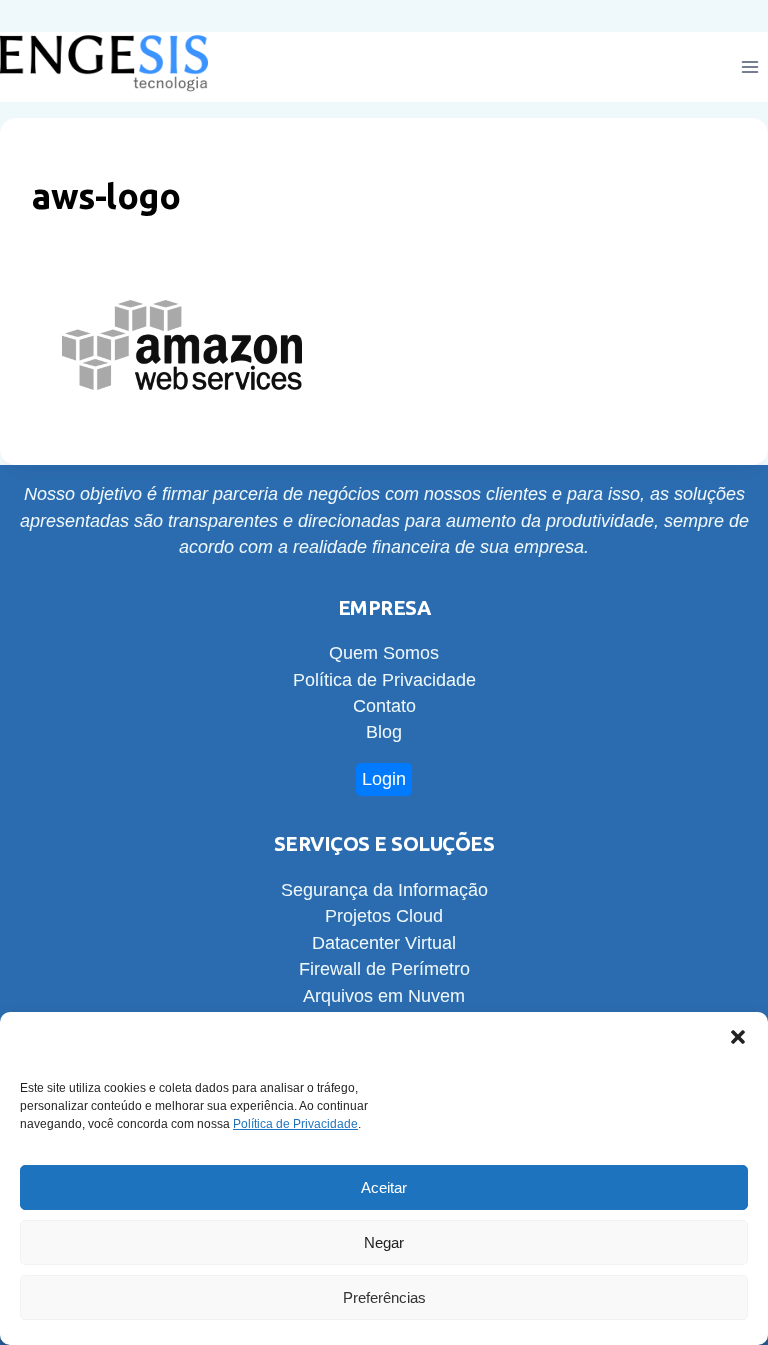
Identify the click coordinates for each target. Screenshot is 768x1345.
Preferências (384, 1297)
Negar (384, 1242)
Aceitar (384, 1187)
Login (384, 779)
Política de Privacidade (295, 1124)
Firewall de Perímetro (384, 969)
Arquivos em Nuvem (384, 996)
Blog (384, 732)
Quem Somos (384, 653)
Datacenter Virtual (384, 943)
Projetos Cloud (384, 916)
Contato (384, 706)
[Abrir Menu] (749, 67)
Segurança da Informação (384, 890)
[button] (738, 1037)
